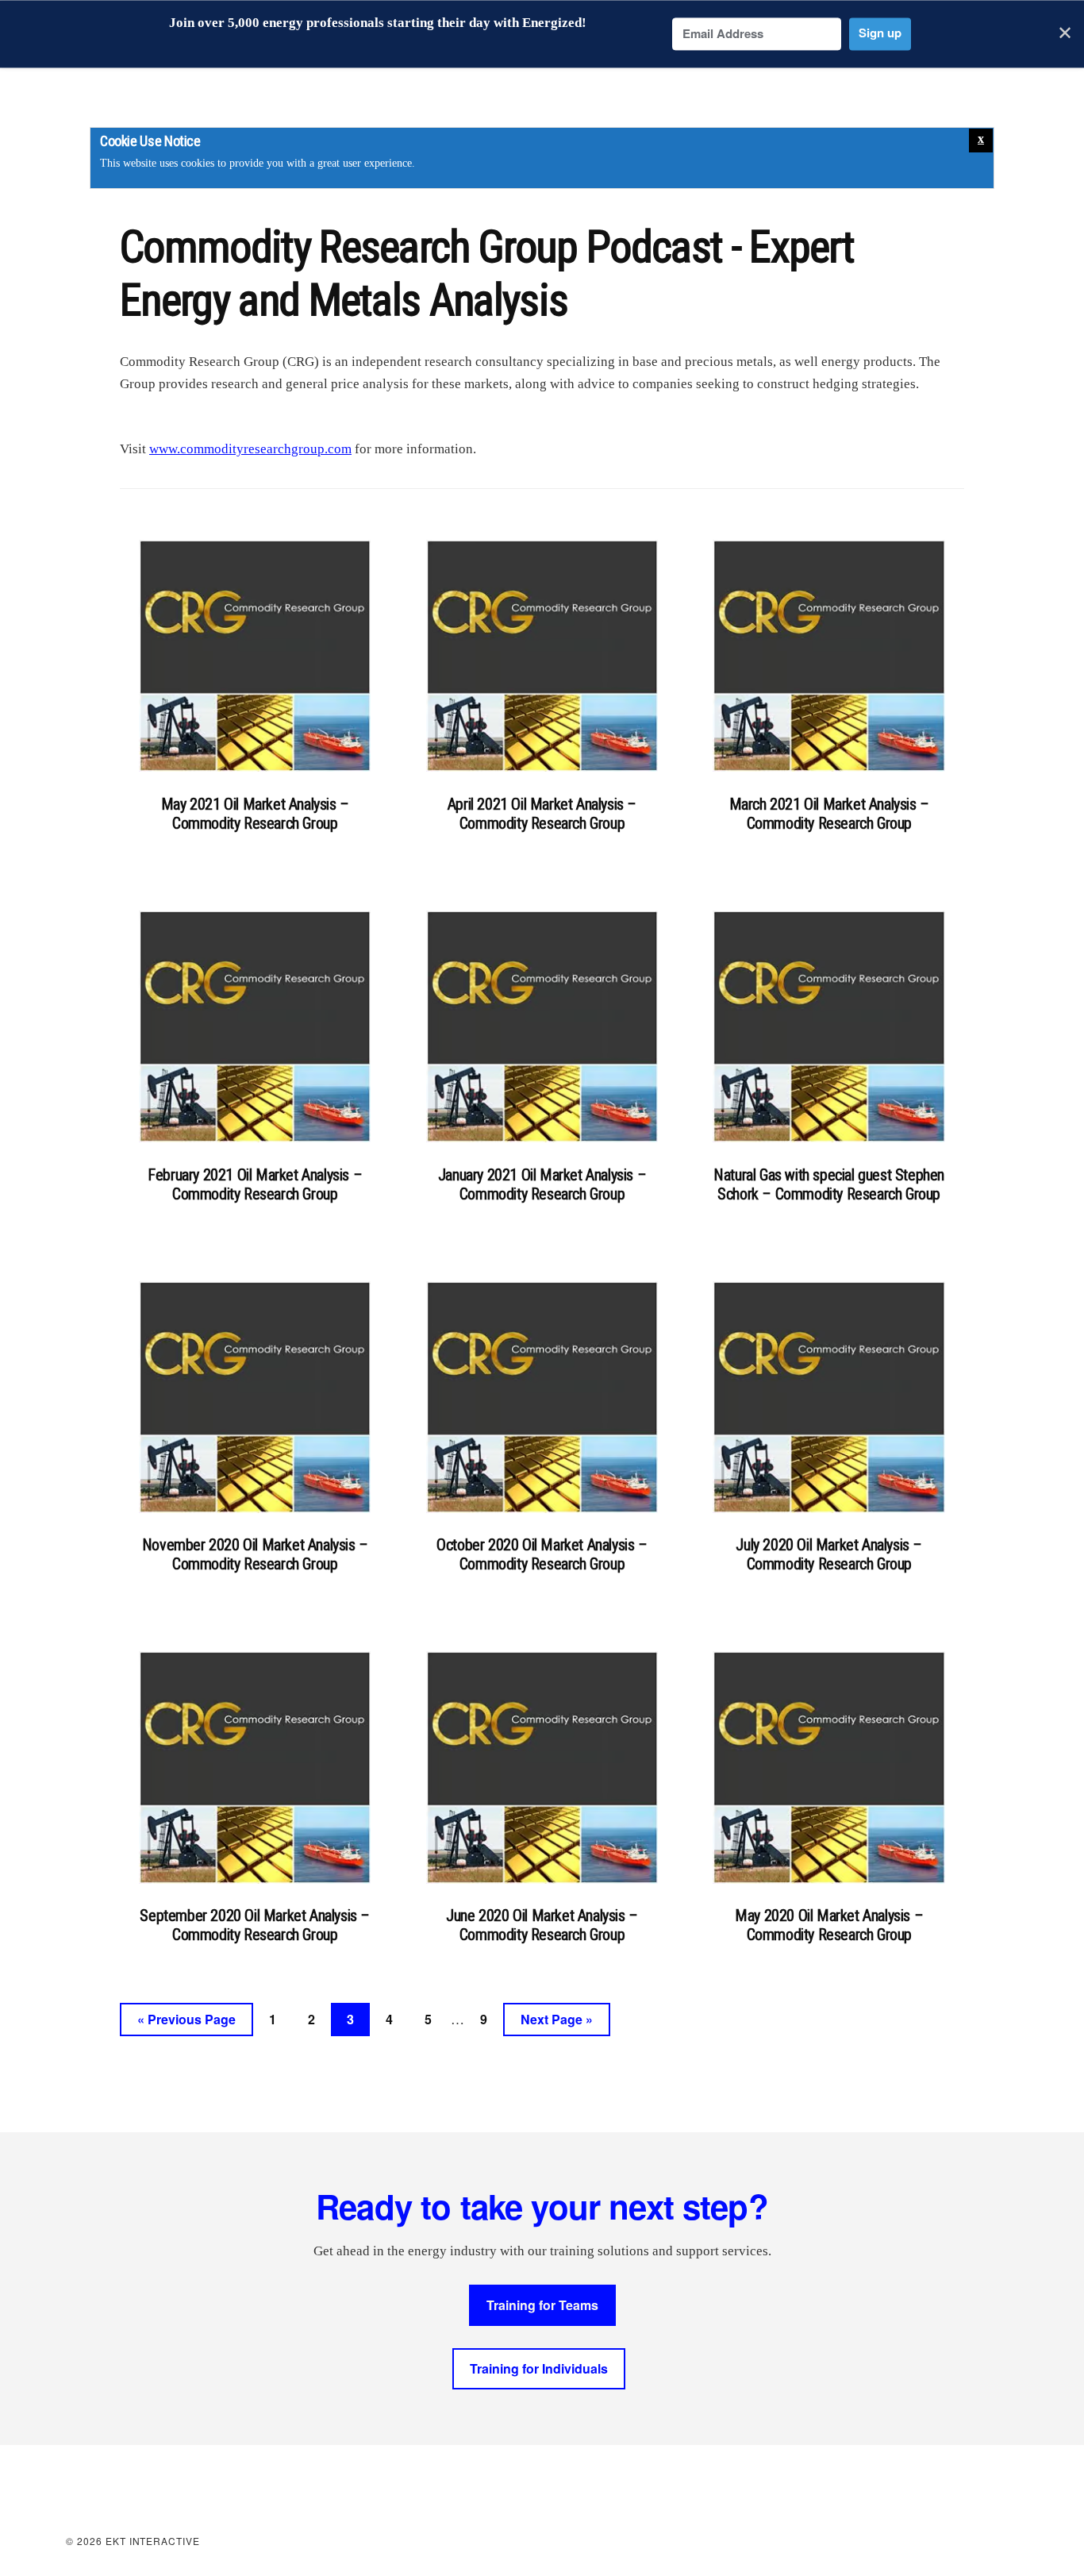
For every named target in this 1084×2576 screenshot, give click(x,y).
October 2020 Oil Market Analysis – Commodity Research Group (542, 1554)
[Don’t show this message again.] (981, 141)
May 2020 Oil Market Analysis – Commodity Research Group (829, 1925)
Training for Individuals (539, 2368)
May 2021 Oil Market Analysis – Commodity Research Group (255, 814)
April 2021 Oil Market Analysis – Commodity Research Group (542, 814)
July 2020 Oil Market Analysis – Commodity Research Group (829, 1554)
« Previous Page (186, 2023)
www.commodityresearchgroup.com (250, 449)
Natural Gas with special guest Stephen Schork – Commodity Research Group (829, 1184)
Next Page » (556, 2023)
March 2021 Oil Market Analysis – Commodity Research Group (829, 814)
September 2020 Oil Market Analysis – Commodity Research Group (255, 1925)
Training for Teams (542, 2305)
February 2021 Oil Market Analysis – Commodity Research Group (255, 1184)
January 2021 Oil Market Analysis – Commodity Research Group (542, 1184)
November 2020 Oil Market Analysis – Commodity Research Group (255, 1554)
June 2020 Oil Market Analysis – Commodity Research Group (542, 1925)
